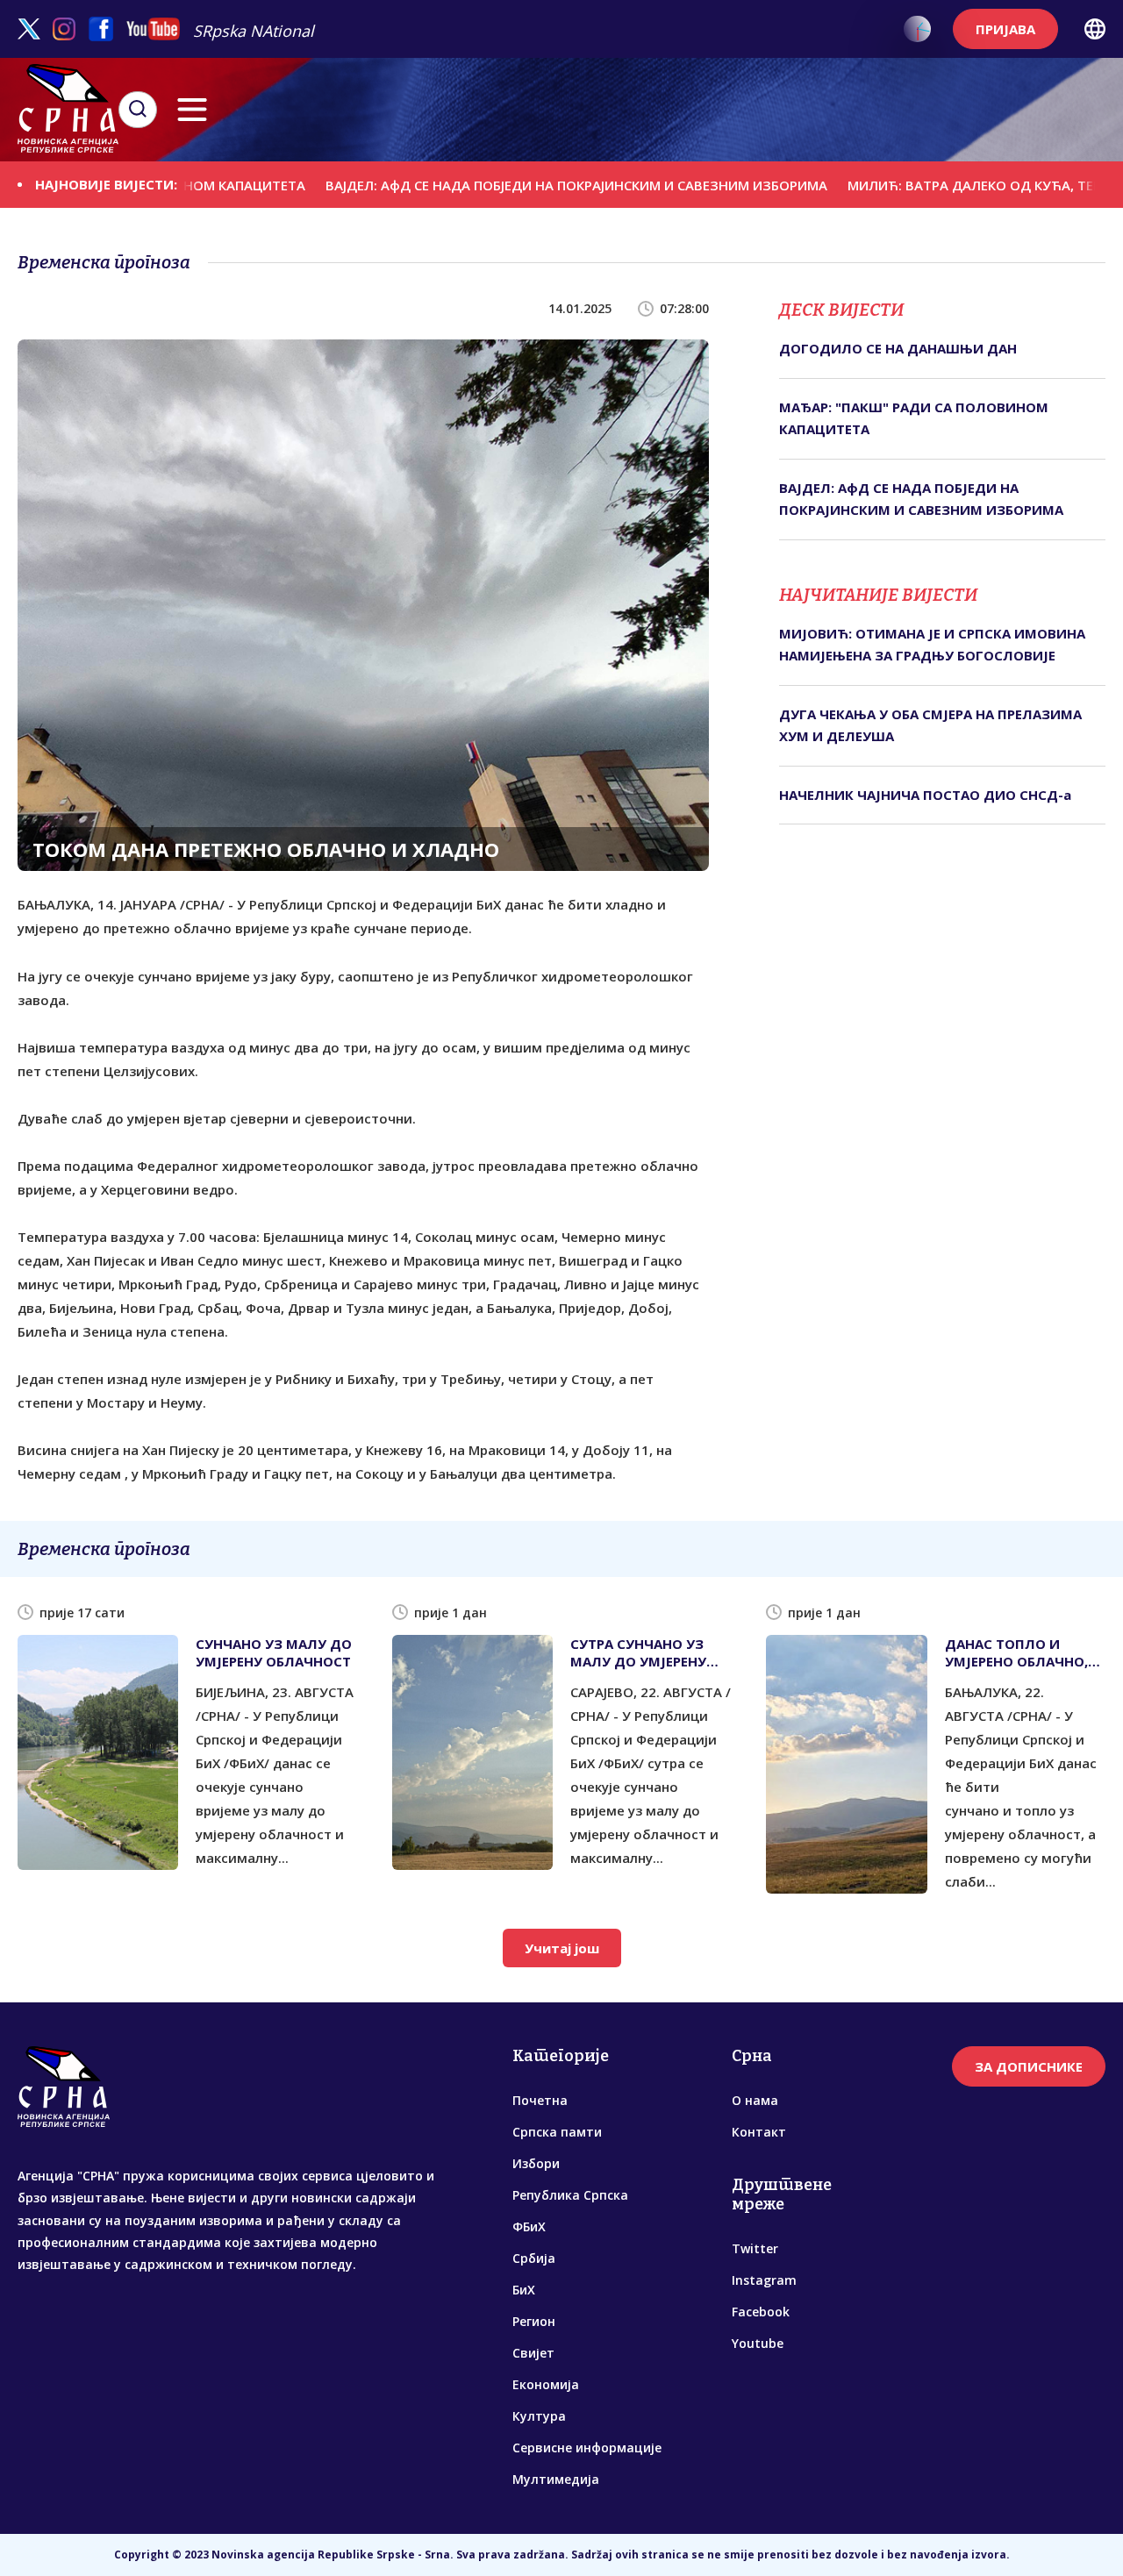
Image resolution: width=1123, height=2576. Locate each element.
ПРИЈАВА (1005, 29)
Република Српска (570, 2195)
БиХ (524, 2290)
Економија (546, 2384)
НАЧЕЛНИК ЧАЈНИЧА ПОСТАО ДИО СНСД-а (925, 795)
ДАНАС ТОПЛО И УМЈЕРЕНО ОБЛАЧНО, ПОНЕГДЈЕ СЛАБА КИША (1016, 1652)
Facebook (761, 2312)
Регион (534, 2321)
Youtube (758, 2343)
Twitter (755, 2248)
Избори (536, 2163)
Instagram (764, 2280)
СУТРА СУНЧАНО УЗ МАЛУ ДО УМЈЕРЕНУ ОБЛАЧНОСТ (638, 1652)
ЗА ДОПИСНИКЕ (1029, 2066)
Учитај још (562, 1948)
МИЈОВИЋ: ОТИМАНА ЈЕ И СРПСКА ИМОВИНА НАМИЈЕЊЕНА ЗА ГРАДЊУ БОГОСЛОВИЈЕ (932, 645)
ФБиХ (529, 2226)
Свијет (533, 2353)
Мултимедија (556, 2479)
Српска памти (557, 2132)
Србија (534, 2258)
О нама (755, 2100)
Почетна (540, 2100)
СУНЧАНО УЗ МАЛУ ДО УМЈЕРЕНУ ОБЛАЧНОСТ (274, 1652)
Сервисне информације (587, 2448)
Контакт (759, 2132)
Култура (539, 2416)
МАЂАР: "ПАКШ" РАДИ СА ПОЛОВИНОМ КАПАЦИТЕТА (914, 418)
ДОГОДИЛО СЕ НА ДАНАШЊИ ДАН (898, 348)
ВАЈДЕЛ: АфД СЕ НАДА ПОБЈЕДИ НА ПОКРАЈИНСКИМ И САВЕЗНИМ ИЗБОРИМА (499, 184)
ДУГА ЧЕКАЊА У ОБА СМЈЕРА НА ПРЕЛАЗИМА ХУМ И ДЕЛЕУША (930, 725)
